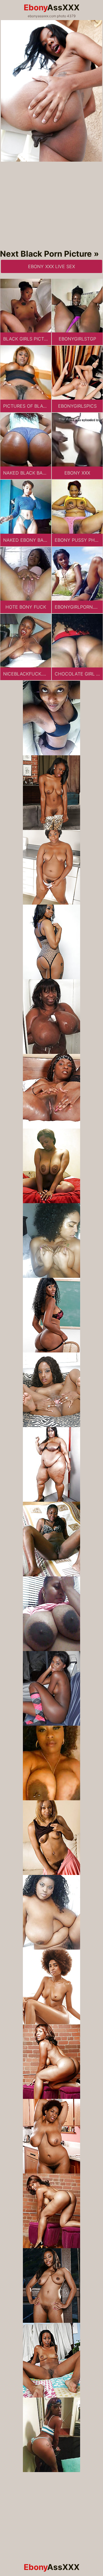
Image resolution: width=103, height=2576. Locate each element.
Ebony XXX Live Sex (51, 266)
